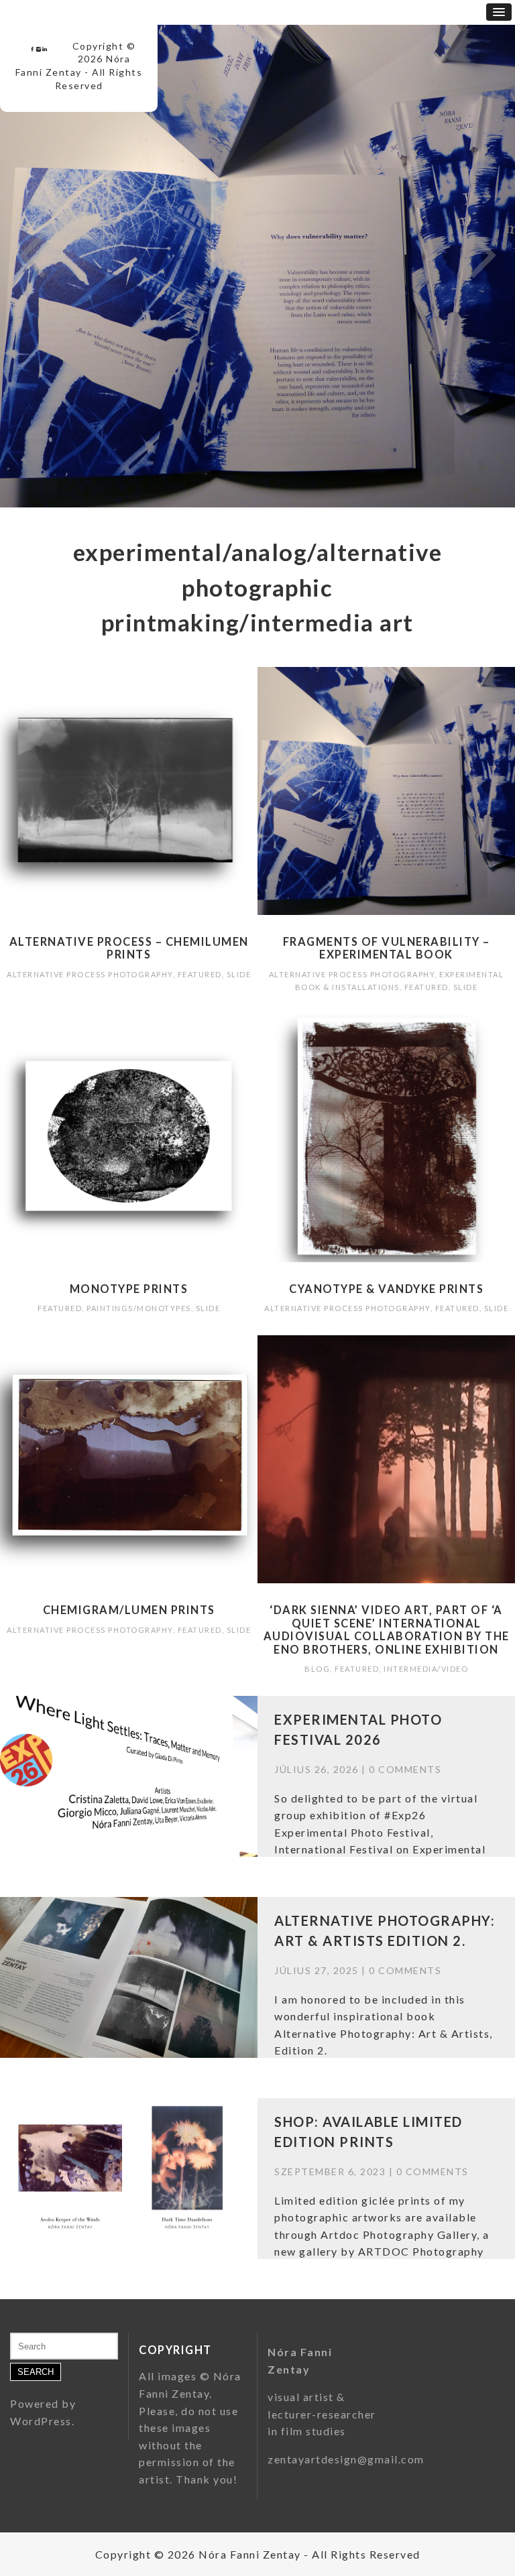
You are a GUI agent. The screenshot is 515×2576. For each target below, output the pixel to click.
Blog (317, 1669)
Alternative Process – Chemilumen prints (129, 948)
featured (200, 974)
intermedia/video (426, 1669)
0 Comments (405, 1769)
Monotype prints (129, 1289)
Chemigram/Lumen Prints (129, 1610)
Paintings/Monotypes (139, 1308)
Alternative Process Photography (90, 974)
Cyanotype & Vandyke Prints (386, 1289)
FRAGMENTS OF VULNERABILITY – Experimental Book (387, 948)
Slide (239, 974)
